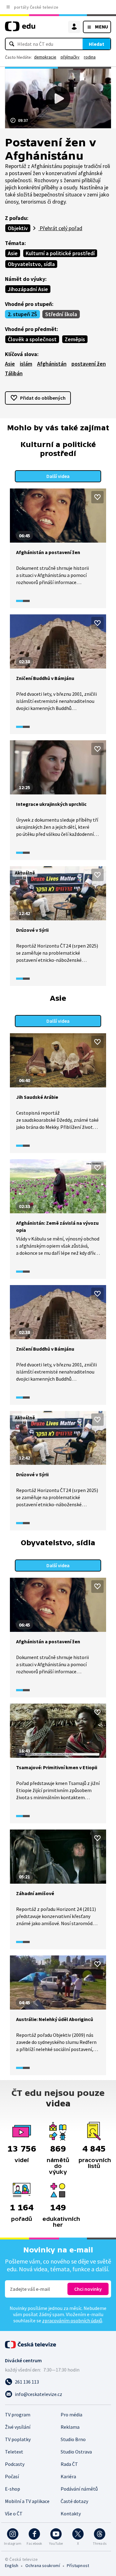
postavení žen (89, 364)
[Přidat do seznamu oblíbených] (97, 497)
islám (26, 364)
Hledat (97, 44)
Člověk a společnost (32, 339)
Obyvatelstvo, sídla (31, 264)
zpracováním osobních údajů (72, 2320)
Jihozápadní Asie (28, 289)
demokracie (45, 57)
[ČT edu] (20, 29)
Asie (13, 253)
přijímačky (70, 57)
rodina (90, 57)
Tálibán (14, 373)
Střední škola (61, 314)
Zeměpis (75, 339)
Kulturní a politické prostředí (60, 253)
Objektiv (18, 228)
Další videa (58, 476)
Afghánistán (52, 364)
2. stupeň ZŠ (22, 314)
